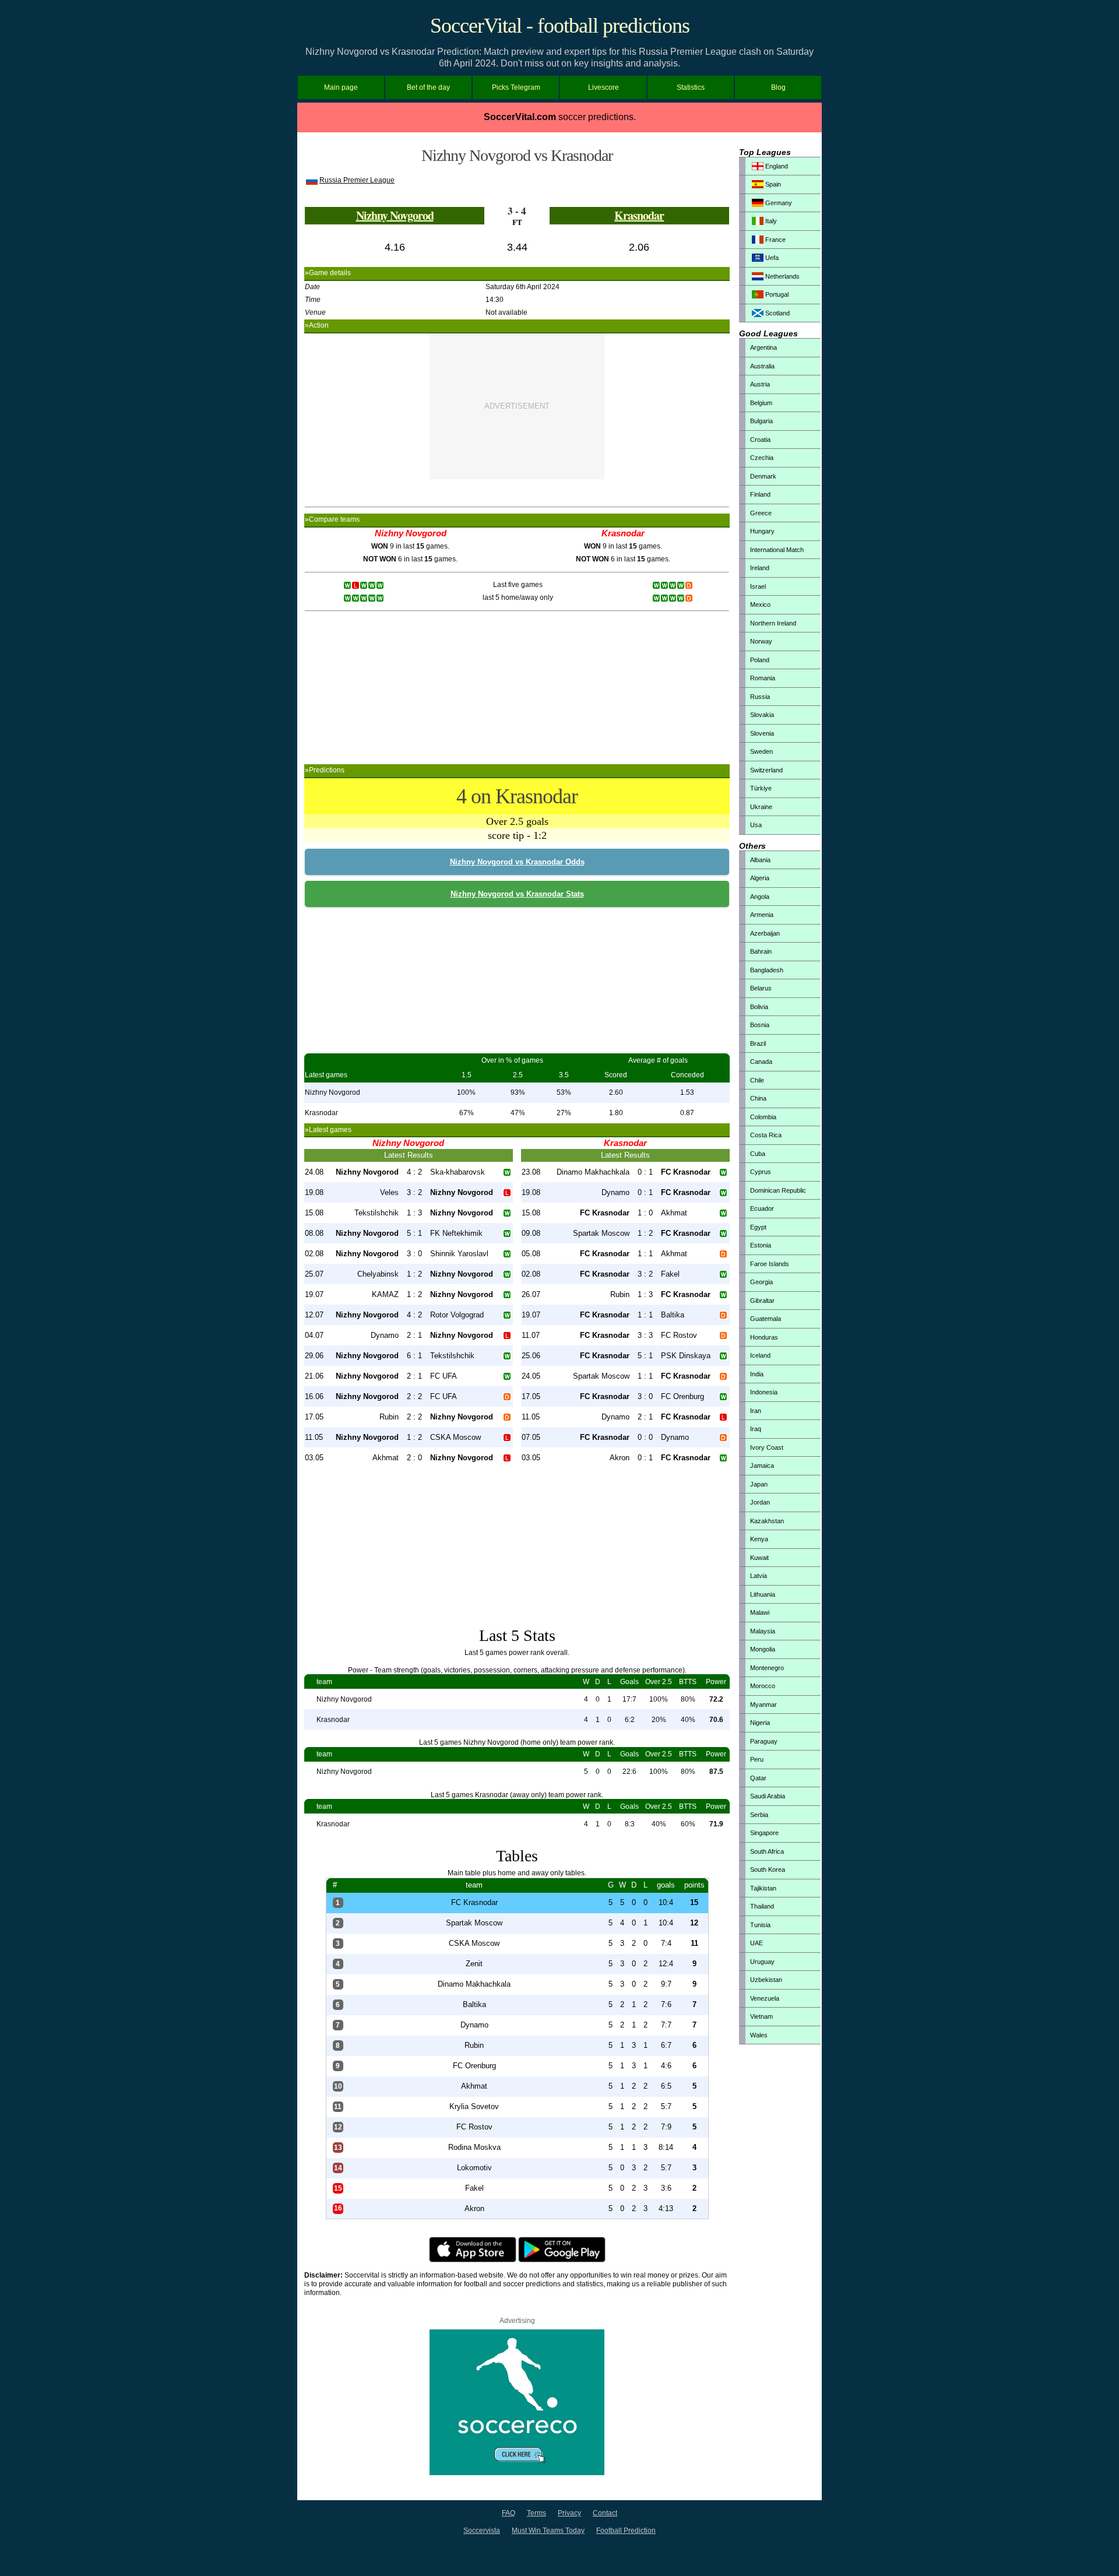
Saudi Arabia (768, 1796)
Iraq (756, 1429)
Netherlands (782, 276)
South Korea (768, 1869)
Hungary (762, 531)
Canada (761, 1062)
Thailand (762, 1906)
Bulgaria (761, 421)
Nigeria (760, 1723)
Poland (760, 660)
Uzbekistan (766, 1980)
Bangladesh (767, 970)
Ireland (760, 568)
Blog (778, 87)
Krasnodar (639, 215)
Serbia (759, 1815)
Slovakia (762, 715)
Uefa (771, 258)
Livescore (604, 87)
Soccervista (482, 2531)
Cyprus (761, 1172)
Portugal (776, 294)
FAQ (509, 2513)
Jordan (760, 1502)
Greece (761, 513)
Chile (757, 1080)
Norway (761, 641)
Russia (760, 697)
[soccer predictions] (517, 2473)
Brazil (758, 1043)
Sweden (761, 751)
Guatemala (766, 1319)
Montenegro (767, 1668)
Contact (605, 2513)
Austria (760, 384)
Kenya (759, 1539)
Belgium (761, 403)
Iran (756, 1411)
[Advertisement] (517, 406)
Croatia (760, 440)
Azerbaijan (765, 933)
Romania (763, 678)
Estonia (761, 1245)
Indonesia (764, 1392)
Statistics (691, 87)
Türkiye (761, 788)
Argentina (763, 347)
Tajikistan (763, 1888)
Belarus (761, 988)
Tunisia (760, 1925)
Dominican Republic (778, 1190)
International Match (777, 550)
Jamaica (762, 1466)
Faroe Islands (770, 1264)
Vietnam (761, 2016)
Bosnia (760, 1025)
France (775, 240)
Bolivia (759, 1007)
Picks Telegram (516, 87)
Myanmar (763, 1705)
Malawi (760, 1612)
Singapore (764, 1833)
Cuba (758, 1154)
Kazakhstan (767, 1521)
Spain (772, 184)
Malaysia (763, 1631)
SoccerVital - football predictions (560, 26)
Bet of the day (428, 87)
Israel (758, 586)
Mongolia (763, 1649)
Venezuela (765, 1998)
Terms (536, 2513)
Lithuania (763, 1594)
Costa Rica (766, 1135)
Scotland (777, 313)
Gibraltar (762, 1301)
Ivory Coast (767, 1447)
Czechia (762, 458)
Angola (760, 897)
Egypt (758, 1227)
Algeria (760, 878)
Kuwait (759, 1558)
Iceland (760, 1355)
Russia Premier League (357, 180)
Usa (756, 825)
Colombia (763, 1117)
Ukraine (761, 807)
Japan (759, 1484)
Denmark (763, 476)
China (758, 1098)
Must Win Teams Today (548, 2531)
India (757, 1374)
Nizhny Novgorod (395, 215)
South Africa (767, 1851)
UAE (756, 1943)
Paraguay (764, 1741)
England (776, 166)
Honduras (764, 1337)
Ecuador (762, 1208)
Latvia (759, 1576)
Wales (759, 2035)
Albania (760, 860)
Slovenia (762, 733)
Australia (762, 366)
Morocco (763, 1686)
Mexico (760, 605)
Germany (778, 203)
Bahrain (761, 951)
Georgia (761, 1282)
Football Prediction (626, 2531)
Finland (760, 494)
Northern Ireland (773, 623)
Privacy (569, 2513)
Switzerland (766, 770)
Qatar (758, 1778)
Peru (757, 1759)
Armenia (762, 915)
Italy (770, 221)
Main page (341, 87)
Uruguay (762, 1962)
